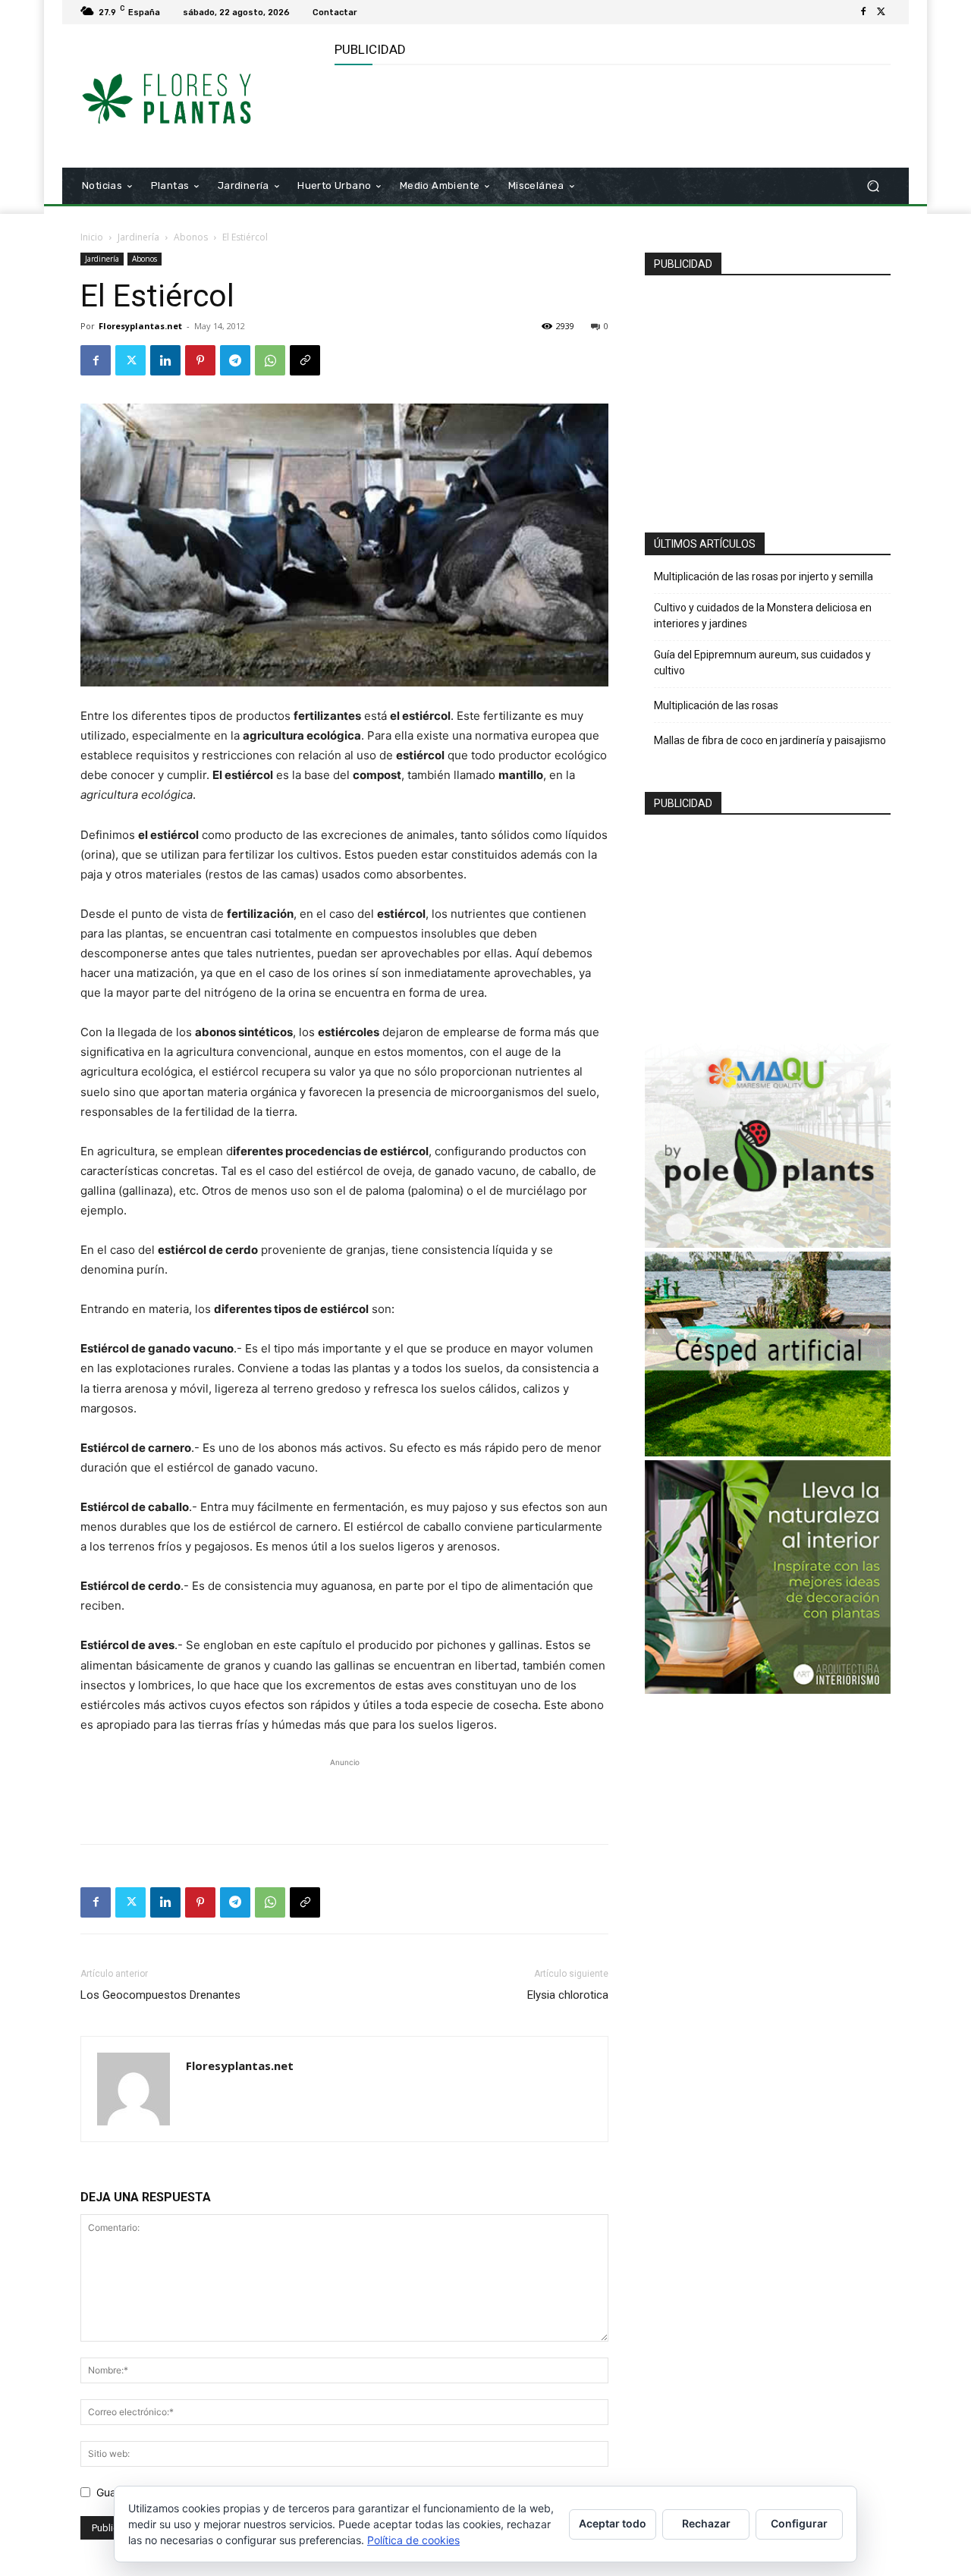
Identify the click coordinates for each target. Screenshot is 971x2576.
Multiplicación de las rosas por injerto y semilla (764, 576)
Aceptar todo (613, 2523)
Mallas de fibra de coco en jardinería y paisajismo (770, 740)
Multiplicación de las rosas (716, 705)
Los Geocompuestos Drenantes (160, 1995)
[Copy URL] (305, 360)
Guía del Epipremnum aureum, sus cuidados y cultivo (762, 663)
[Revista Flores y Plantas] (189, 96)
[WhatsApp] (270, 360)
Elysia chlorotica (568, 1995)
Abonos (191, 237)
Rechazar (706, 2523)
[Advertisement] (611, 115)
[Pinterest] (200, 360)
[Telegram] (235, 360)
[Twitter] (881, 12)
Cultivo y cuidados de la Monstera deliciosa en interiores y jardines (763, 616)
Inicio (92, 237)
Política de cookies (413, 2540)
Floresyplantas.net (140, 326)
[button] (873, 186)
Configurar (799, 2523)
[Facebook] (863, 12)
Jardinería (138, 237)
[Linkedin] (165, 360)
